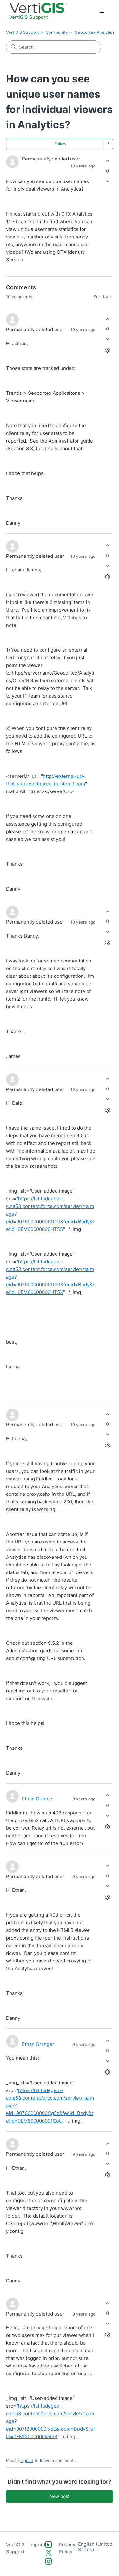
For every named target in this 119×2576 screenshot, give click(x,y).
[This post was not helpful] (107, 181)
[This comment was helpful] (107, 319)
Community (57, 32)
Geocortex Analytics (95, 32)
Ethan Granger (38, 1799)
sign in (27, 2460)
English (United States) (95, 2547)
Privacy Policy (67, 2548)
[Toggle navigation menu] (102, 11)
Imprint (37, 2545)
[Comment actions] (107, 350)
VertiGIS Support (23, 32)
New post (60, 2496)
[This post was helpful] (107, 161)
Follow (60, 144)
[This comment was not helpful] (107, 339)
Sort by (101, 297)
